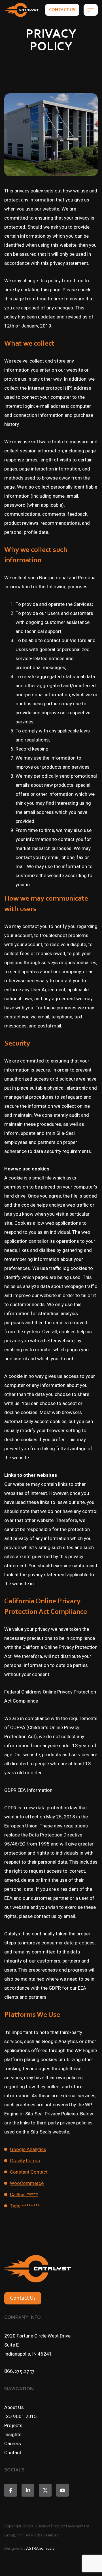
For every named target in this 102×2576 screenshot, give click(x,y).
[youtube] (62, 2490)
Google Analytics (28, 2149)
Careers (13, 2443)
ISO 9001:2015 (21, 2416)
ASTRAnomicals (40, 2549)
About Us (14, 2407)
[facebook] (11, 2490)
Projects (13, 2425)
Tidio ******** (25, 2206)
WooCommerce (27, 2183)
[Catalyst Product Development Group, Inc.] (21, 10)
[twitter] (45, 2490)
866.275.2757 (19, 2371)
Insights (13, 2434)
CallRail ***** (24, 2195)
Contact (13, 2453)
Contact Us (62, 10)
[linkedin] (28, 2490)
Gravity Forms (25, 2161)
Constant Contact (29, 2172)
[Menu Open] (91, 10)
